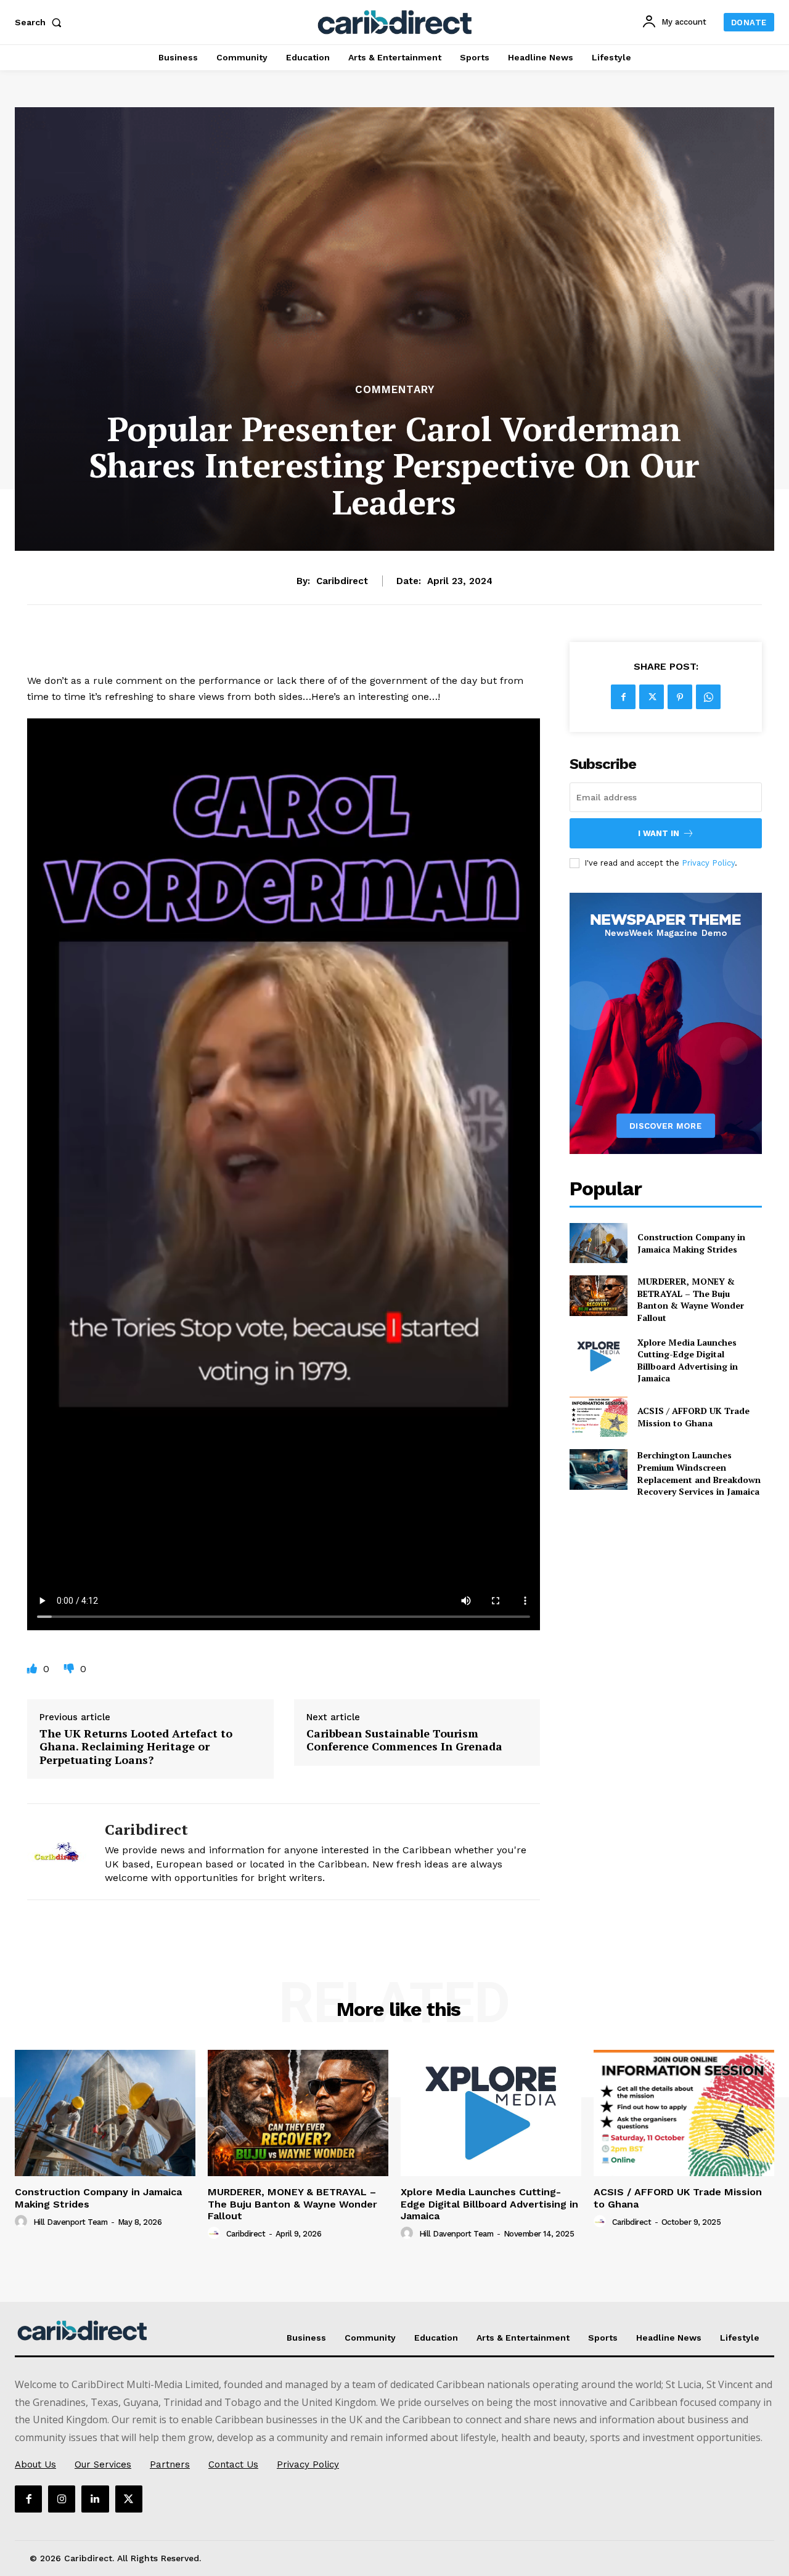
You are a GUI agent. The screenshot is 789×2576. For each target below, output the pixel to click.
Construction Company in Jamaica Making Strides (691, 1243)
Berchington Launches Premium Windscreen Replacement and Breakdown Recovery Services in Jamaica (699, 1473)
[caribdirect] (57, 1852)
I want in (659, 833)
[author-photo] (23, 2222)
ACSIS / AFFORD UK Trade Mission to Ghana (693, 1417)
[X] (652, 697)
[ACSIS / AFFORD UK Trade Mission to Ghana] (598, 1417)
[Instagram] (62, 2499)
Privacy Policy (708, 863)
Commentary (395, 390)
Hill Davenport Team (71, 2222)
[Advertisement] (394, 289)
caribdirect (342, 581)
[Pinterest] (680, 697)
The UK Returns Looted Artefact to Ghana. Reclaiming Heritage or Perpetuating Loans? (136, 1747)
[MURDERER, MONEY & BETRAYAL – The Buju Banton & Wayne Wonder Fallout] (598, 1295)
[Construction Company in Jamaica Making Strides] (598, 1243)
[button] (41, 22)
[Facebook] (623, 697)
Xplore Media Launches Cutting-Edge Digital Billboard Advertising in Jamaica (688, 1360)
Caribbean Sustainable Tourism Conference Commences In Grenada (404, 1740)
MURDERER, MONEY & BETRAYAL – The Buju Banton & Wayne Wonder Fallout (691, 1299)
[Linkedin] (95, 2499)
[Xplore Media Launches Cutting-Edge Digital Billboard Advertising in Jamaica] (598, 1356)
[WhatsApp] (708, 697)
